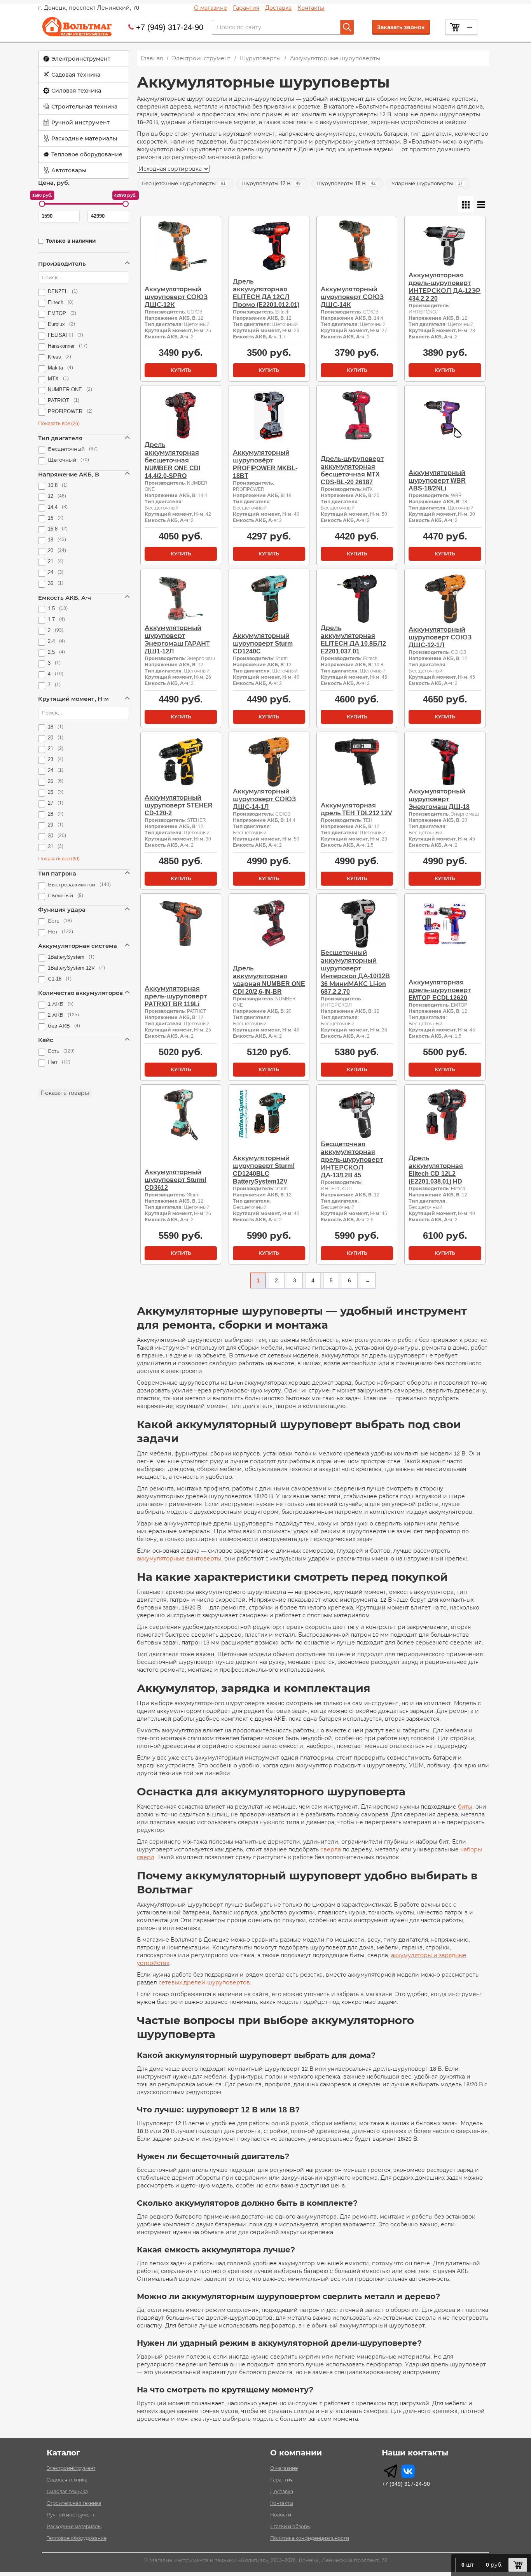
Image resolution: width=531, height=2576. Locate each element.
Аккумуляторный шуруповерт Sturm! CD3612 (176, 1180)
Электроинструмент (81, 59)
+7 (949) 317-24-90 (170, 27)
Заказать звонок (401, 27)
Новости (281, 2515)
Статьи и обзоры (290, 2527)
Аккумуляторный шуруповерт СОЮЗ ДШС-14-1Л (264, 799)
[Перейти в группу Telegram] (390, 2471)
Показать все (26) (59, 424)
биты (465, 1807)
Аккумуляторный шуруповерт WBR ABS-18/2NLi (437, 481)
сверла (331, 1849)
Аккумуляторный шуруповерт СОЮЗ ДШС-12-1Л (440, 637)
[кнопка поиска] (347, 27)
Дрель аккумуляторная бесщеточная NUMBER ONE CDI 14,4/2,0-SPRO (172, 460)
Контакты (311, 8)
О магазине (210, 8)
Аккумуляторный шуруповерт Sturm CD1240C (263, 644)
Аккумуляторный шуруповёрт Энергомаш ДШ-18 (439, 799)
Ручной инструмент (80, 123)
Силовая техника (76, 91)
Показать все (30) (59, 859)
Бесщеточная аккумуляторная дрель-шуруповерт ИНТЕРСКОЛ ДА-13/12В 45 (352, 1160)
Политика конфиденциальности (310, 2538)
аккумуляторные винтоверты (179, 1559)
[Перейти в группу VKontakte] (408, 2471)
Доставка (278, 8)
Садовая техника (76, 75)
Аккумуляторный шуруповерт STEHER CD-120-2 (179, 805)
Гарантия (246, 8)
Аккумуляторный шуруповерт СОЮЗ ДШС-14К (352, 297)
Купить (181, 370)
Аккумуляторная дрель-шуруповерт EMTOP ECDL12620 (440, 990)
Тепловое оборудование (87, 154)
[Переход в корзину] (518, 2565)
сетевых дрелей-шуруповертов (204, 1982)
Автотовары (69, 170)
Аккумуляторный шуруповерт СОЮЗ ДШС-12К (176, 297)
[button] (84, 59)
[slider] (42, 204)
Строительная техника (84, 107)
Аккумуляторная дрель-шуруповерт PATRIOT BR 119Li (176, 996)
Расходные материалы (84, 138)
